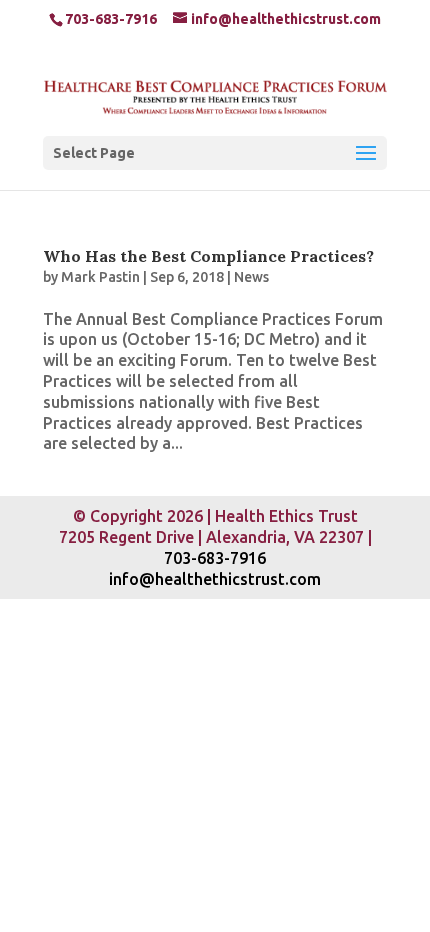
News (251, 277)
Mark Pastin (100, 277)
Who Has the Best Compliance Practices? (208, 256)
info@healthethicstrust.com (215, 579)
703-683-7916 (215, 558)
